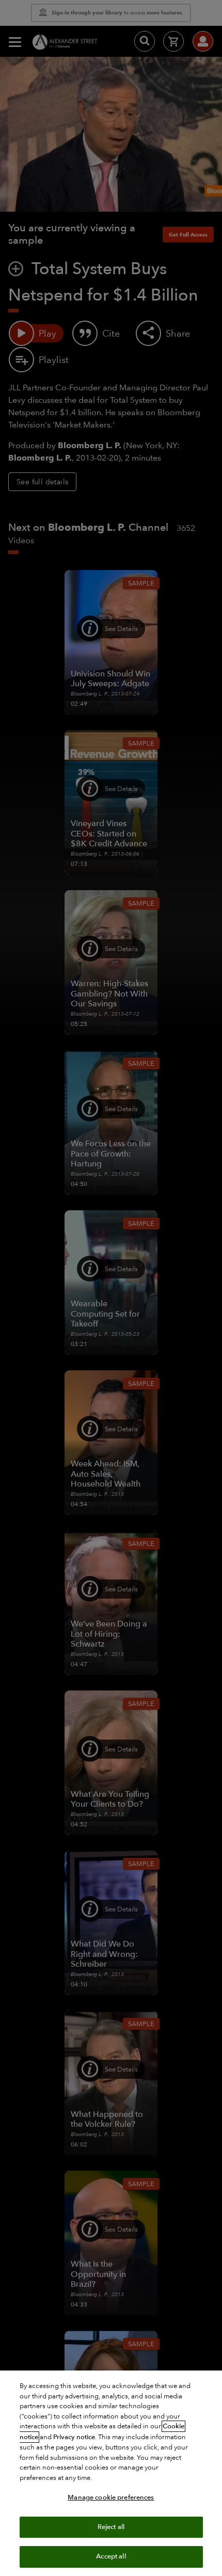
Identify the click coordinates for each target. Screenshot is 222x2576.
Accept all (111, 2556)
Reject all (111, 2527)
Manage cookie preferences (111, 2498)
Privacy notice (74, 2437)
